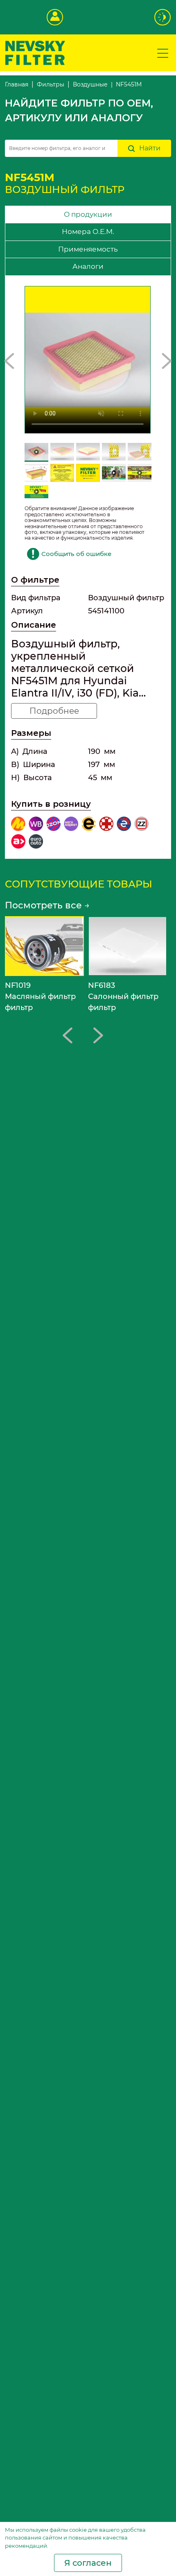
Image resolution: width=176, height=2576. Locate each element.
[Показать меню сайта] (163, 53)
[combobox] (61, 148)
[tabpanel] (88, 567)
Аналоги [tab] (88, 266)
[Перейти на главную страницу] (35, 52)
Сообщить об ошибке (76, 554)
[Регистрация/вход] (55, 17)
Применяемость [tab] (88, 249)
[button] (9, 361)
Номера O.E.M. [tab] (88, 231)
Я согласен (88, 2563)
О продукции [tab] (88, 214)
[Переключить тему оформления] (163, 17)
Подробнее (54, 711)
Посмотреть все (47, 905)
